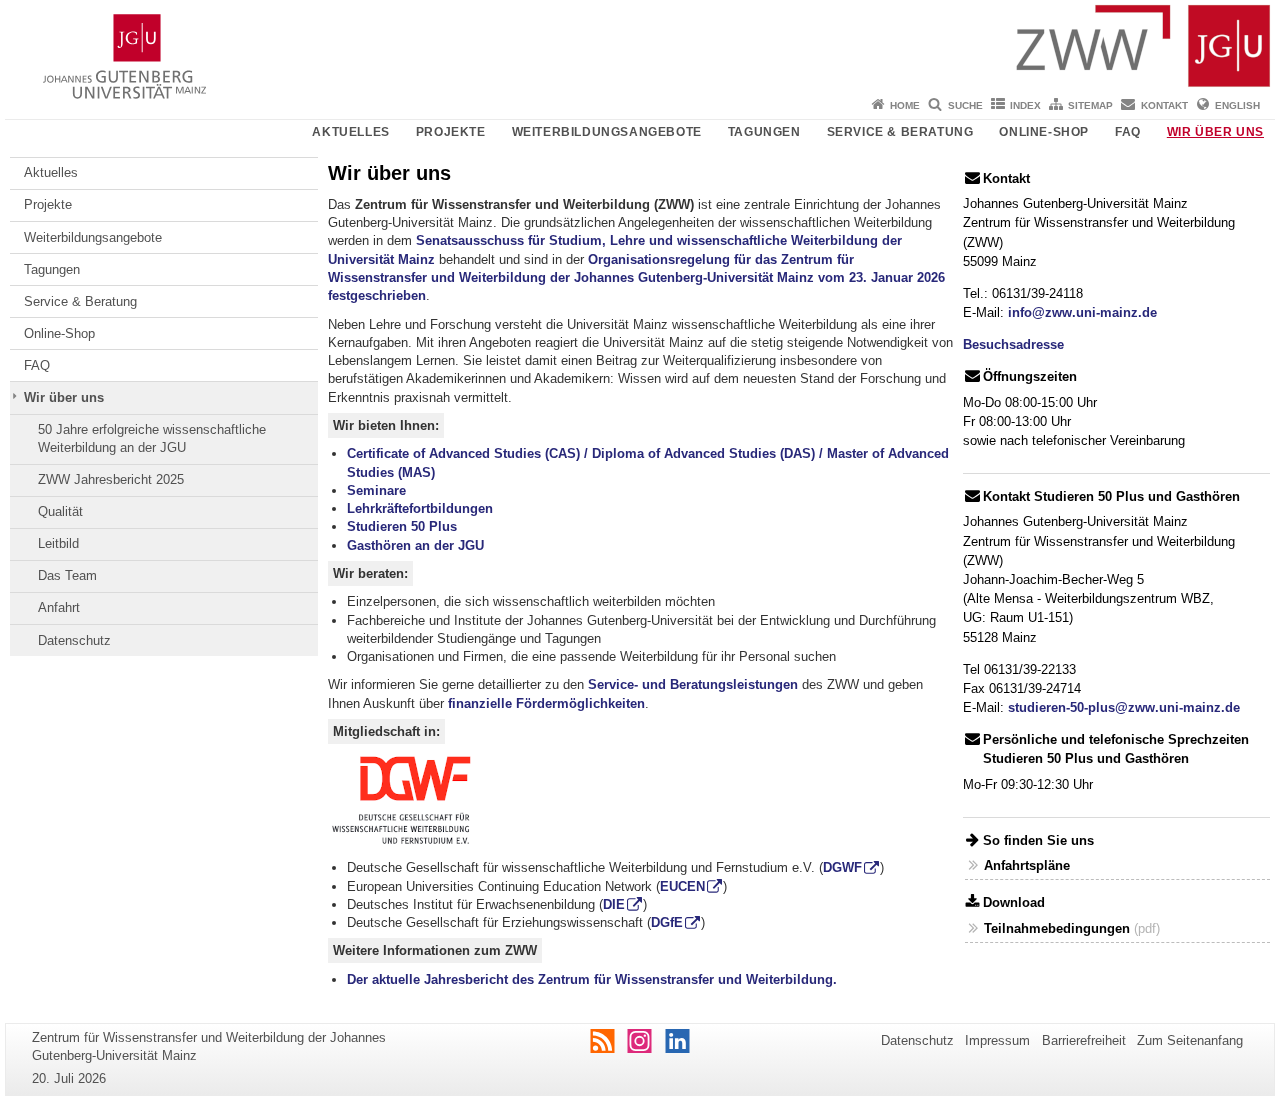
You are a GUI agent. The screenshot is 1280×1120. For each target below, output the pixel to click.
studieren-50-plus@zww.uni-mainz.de (1124, 707)
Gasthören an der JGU (415, 545)
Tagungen (764, 132)
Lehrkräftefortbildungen (420, 508)
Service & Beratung (900, 132)
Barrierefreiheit (1084, 1040)
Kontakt (1164, 105)
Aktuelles (350, 132)
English (1237, 105)
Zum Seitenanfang (1190, 1040)
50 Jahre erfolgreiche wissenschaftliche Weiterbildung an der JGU (152, 438)
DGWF (842, 867)
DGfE (667, 922)
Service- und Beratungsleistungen (693, 684)
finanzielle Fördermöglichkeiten (546, 703)
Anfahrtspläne (1027, 865)
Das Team (67, 575)
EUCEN (682, 886)
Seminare (376, 490)
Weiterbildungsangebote (607, 132)
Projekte (451, 132)
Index (1025, 105)
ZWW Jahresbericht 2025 (111, 479)
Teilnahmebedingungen (1057, 928)
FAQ (1128, 132)
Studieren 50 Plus (402, 526)
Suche (965, 105)
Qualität (60, 511)
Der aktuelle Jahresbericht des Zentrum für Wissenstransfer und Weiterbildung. (592, 979)
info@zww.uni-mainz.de (1082, 312)
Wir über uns (1215, 132)
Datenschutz (74, 640)
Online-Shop (1044, 132)
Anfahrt (59, 607)
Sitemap (1090, 105)
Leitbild (58, 543)
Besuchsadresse (1013, 344)
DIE (614, 904)
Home (905, 105)
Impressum (997, 1040)
